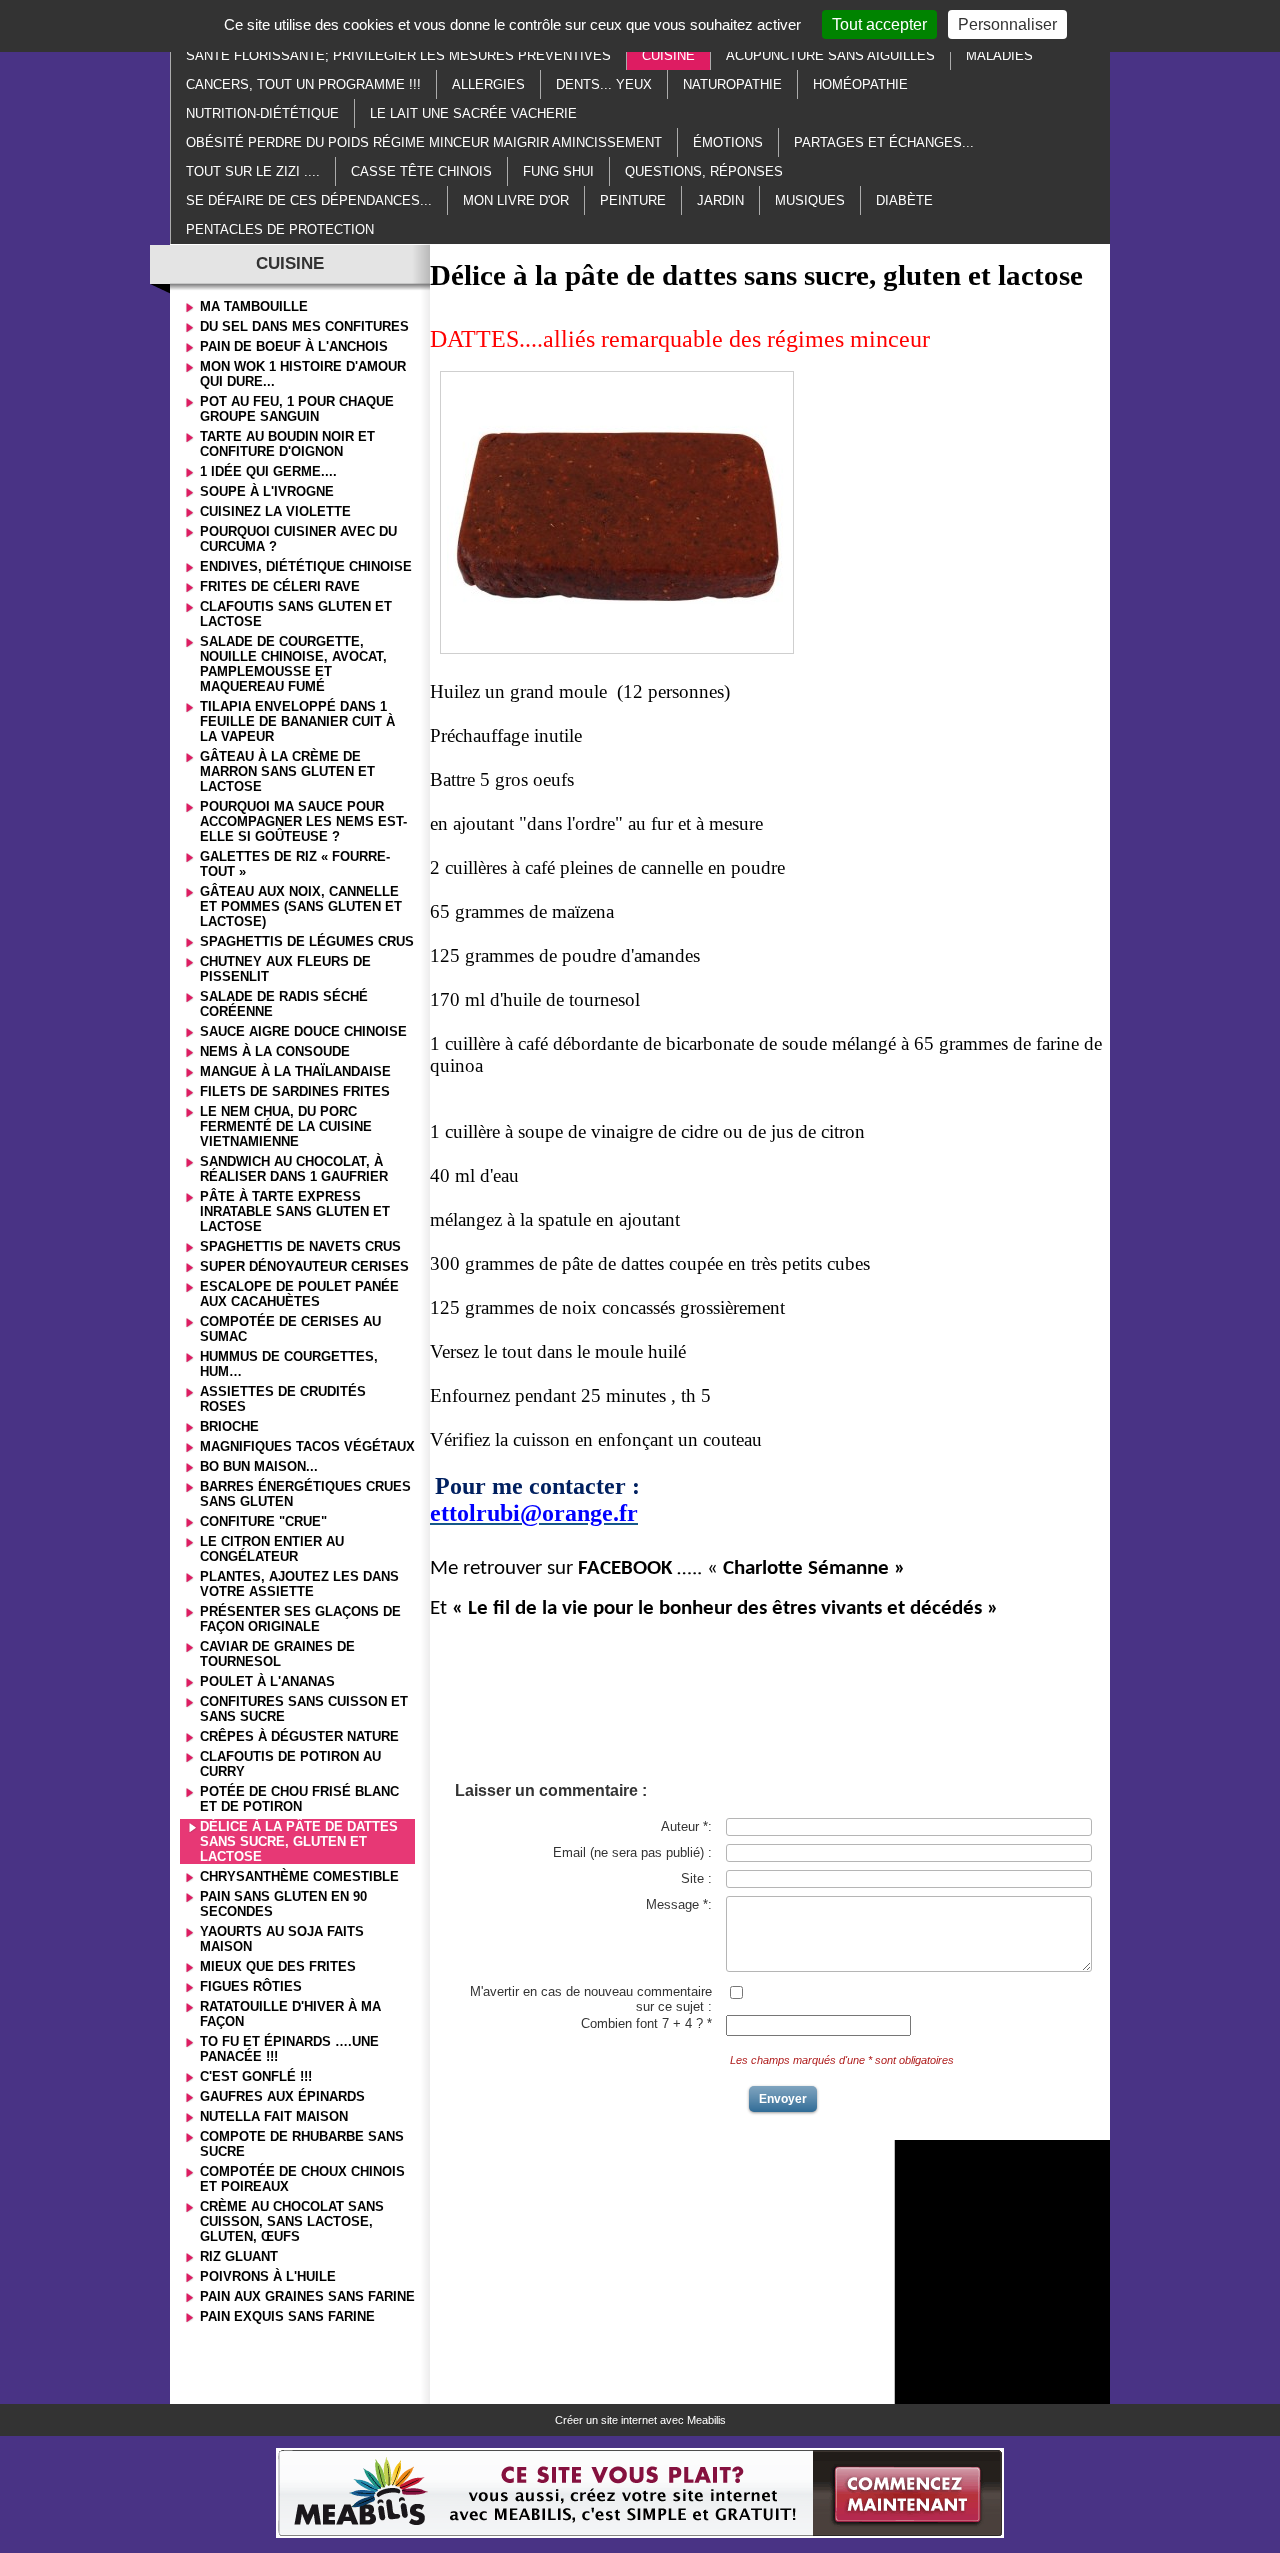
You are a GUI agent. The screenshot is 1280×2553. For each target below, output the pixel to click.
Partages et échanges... (884, 142)
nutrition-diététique (262, 113)
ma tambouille (254, 306)
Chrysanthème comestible (299, 1876)
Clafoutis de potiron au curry (290, 1764)
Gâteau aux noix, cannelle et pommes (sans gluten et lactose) (301, 906)
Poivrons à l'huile (268, 2276)
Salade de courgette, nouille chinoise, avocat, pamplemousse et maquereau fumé (293, 664)
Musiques (810, 200)
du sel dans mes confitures (304, 326)
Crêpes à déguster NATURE (299, 1736)
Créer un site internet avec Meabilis (640, 2420)
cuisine (668, 55)
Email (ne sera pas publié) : (632, 1852)
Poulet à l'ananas (267, 1681)
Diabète (904, 200)
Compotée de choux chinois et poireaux (302, 2179)
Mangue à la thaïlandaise (295, 1071)
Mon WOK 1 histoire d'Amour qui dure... (303, 374)
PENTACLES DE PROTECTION (280, 229)
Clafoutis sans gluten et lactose (296, 614)
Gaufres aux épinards (282, 2096)
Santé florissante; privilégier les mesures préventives (398, 55)
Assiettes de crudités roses (283, 1399)
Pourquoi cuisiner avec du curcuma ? (298, 539)
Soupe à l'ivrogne (267, 491)
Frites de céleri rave (280, 586)
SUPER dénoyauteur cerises (304, 1266)
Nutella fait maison (274, 2116)
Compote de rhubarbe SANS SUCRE (302, 2144)
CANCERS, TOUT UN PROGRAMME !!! (303, 84)
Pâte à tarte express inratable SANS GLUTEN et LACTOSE (295, 1211)
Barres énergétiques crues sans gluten (305, 1494)
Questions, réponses (704, 171)
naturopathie (732, 84)
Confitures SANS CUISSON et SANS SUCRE (304, 1709)
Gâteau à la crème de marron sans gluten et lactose (287, 771)
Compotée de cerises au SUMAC (290, 1329)
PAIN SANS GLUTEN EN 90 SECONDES (283, 1904)
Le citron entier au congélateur (272, 1549)
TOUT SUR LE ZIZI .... (253, 171)
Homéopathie (860, 84)
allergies (488, 84)
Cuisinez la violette (275, 511)
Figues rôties (251, 1986)
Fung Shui (558, 171)
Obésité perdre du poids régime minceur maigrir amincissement (424, 142)
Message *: (679, 1904)
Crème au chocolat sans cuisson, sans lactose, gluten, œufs (292, 2221)
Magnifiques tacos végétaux (307, 1446)
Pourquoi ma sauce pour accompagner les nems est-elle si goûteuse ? (303, 821)
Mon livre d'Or (516, 200)
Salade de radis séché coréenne (284, 1004)
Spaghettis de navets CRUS (300, 1246)
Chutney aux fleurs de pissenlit (285, 969)
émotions (728, 142)
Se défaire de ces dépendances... (309, 200)
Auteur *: (686, 1826)
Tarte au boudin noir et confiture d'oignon (287, 444)
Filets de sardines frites (295, 1091)
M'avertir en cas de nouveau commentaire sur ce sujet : (591, 1999)
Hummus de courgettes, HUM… (289, 1364)
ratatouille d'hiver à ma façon (290, 2014)
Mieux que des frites (278, 1966)
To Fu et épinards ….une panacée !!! (289, 2049)
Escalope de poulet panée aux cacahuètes (299, 1294)
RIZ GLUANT (239, 2256)
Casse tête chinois (421, 171)
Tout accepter (879, 24)
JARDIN (720, 200)
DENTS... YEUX (604, 84)
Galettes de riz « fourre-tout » (295, 864)
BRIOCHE (229, 1426)
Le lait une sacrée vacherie (473, 113)
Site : (696, 1878)
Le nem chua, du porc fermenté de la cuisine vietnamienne (286, 1126)
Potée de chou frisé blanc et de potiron (299, 1799)
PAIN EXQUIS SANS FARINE (287, 2316)
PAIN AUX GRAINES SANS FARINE (307, 2296)
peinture (633, 200)
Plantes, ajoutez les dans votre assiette (299, 1584)
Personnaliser (1007, 24)
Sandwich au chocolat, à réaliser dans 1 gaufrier (294, 1169)
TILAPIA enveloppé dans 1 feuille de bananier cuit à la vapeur (297, 721)
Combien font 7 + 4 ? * (646, 2023)
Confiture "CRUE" (263, 1521)
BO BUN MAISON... (259, 1466)
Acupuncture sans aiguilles (830, 55)
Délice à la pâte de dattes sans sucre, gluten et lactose (299, 1841)
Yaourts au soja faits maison (282, 1939)
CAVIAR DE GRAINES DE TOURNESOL (277, 1654)
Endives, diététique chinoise (306, 566)
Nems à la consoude (275, 1051)
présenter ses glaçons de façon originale (300, 1619)
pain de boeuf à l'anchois (294, 346)
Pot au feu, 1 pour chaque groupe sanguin (297, 409)
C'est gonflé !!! (256, 2076)
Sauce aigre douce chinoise (303, 1031)
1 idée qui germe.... (268, 471)
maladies (999, 55)
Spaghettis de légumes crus (307, 941)
